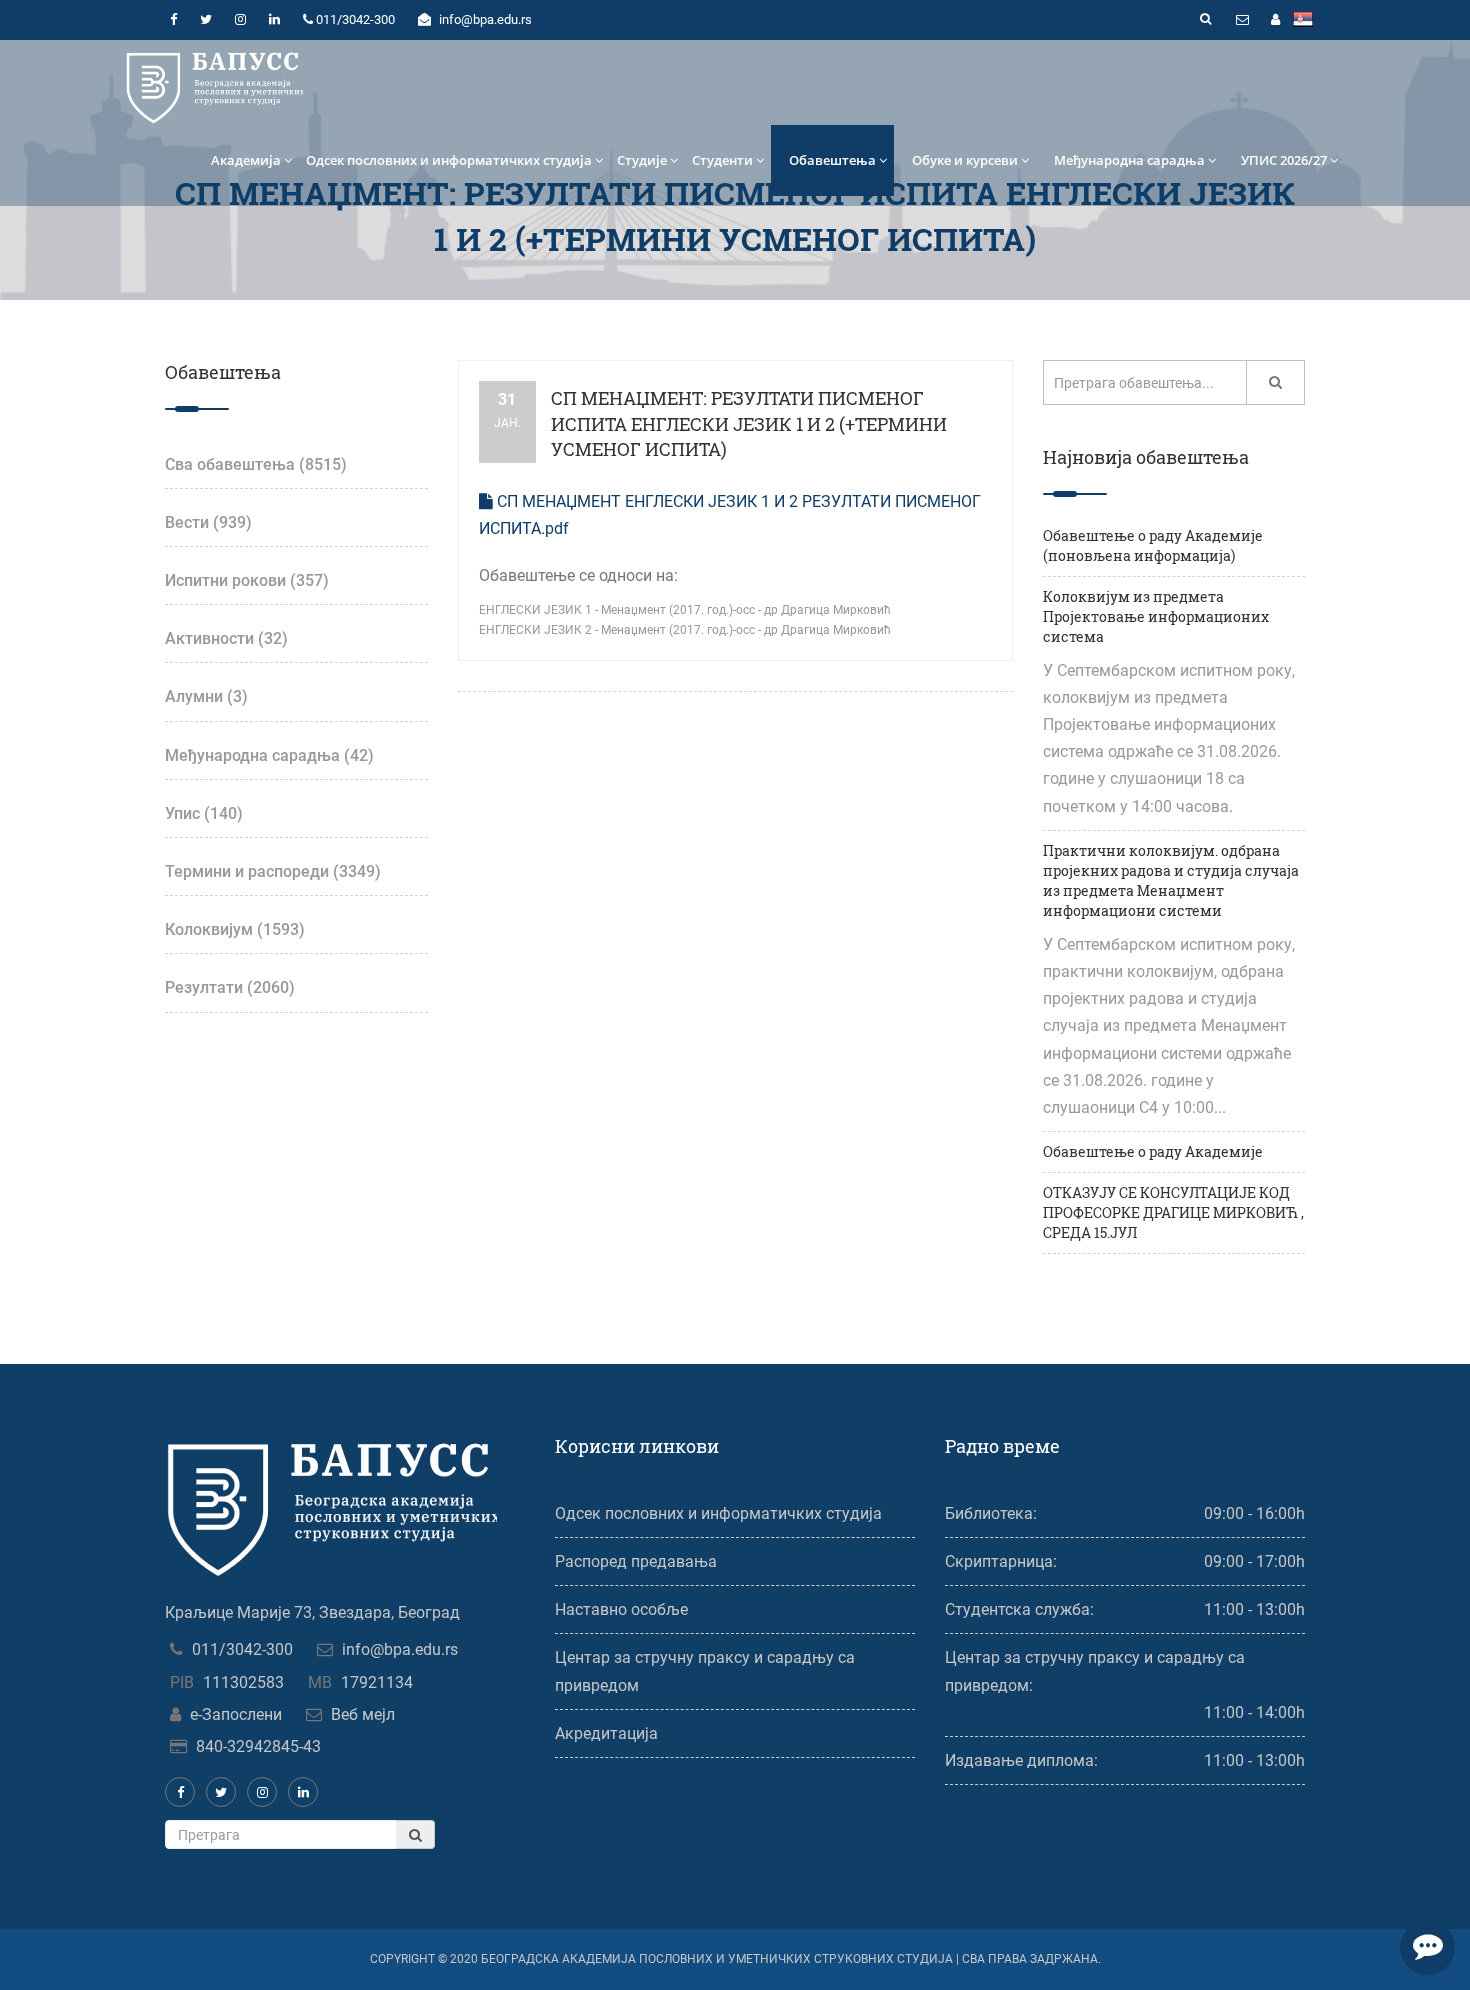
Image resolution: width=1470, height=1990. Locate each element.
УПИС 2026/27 (1284, 160)
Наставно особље (621, 1609)
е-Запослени (236, 1714)
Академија (246, 160)
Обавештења (832, 160)
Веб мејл (363, 1714)
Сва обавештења (256, 464)
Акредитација (606, 1733)
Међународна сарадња (1129, 160)
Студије (642, 160)
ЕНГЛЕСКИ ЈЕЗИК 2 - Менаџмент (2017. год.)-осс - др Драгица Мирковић (685, 630)
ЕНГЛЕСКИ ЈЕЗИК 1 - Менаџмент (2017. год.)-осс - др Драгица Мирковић (685, 610)
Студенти (722, 160)
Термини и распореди (273, 871)
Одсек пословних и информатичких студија (449, 160)
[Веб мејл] (1242, 20)
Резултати (230, 987)
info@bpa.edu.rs (400, 1649)
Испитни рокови (247, 580)
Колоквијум (235, 929)
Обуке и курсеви (965, 160)
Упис (204, 813)
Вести (208, 522)
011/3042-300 (242, 1649)
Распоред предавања (636, 1561)
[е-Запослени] (1275, 20)
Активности (226, 638)
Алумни (206, 696)
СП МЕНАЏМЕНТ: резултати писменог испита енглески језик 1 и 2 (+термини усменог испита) (749, 423)
